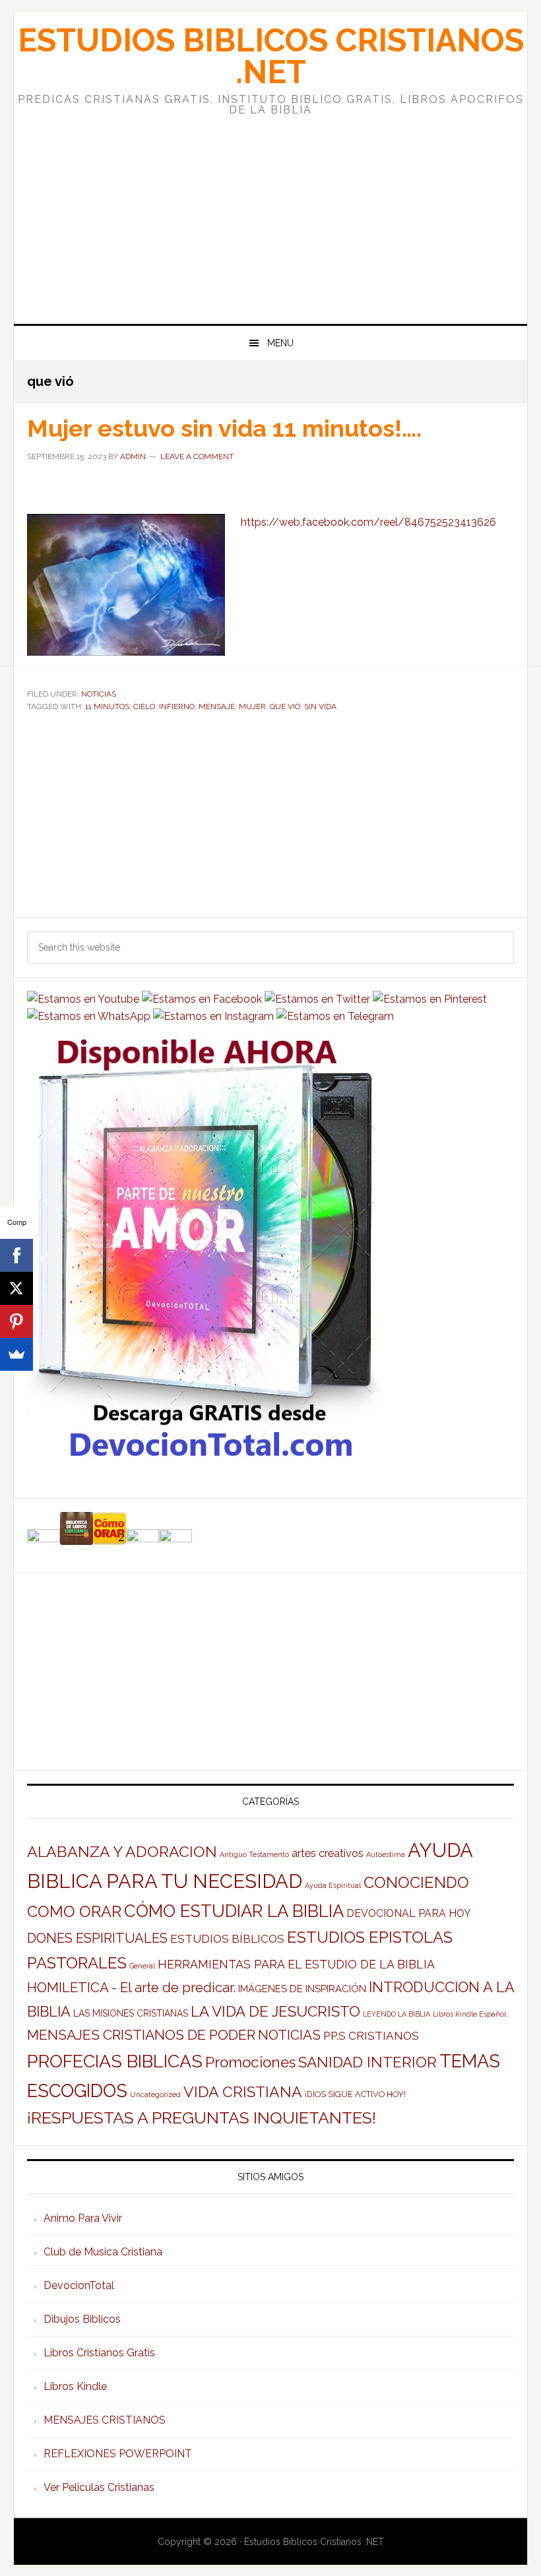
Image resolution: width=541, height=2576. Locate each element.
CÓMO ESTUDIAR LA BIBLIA (234, 1911)
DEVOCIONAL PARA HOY (409, 1913)
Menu (280, 343)
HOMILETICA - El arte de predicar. (131, 1988)
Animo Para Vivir (83, 2218)
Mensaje (217, 707)
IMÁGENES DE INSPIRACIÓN (302, 1989)
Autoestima (386, 1854)
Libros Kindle (75, 2386)
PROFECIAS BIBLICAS (115, 2061)
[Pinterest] (16, 1321)
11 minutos (107, 707)
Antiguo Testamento (254, 1854)
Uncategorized (155, 2094)
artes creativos (328, 1853)
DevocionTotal (79, 2285)
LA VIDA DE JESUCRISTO (275, 2011)
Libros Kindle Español (469, 2014)
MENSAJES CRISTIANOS (105, 2420)
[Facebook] (16, 1255)
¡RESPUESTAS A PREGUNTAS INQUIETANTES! (202, 2118)
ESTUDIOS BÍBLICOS (227, 1939)
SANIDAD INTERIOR (367, 2062)
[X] (16, 1288)
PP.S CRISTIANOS (371, 2036)
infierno (177, 707)
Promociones (250, 2062)
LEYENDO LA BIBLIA (397, 2014)
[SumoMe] (16, 1354)
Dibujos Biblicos (82, 2319)
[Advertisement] (270, 208)
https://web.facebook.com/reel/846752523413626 (368, 522)
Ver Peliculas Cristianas (99, 2487)
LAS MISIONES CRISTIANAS (131, 2013)
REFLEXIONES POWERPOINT (118, 2454)
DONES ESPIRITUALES (97, 1938)
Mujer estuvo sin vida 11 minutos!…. (224, 428)
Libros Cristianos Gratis (99, 2353)
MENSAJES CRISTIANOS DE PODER (141, 2035)
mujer (252, 707)
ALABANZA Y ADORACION (122, 1851)
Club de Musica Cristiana (103, 2252)
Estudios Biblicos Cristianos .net (271, 56)
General (142, 1966)
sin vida (320, 707)
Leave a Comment (197, 456)
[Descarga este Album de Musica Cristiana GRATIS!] (205, 1460)
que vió (285, 707)
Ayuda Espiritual (333, 1885)
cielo (144, 707)
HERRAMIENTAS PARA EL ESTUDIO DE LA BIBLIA (296, 1964)
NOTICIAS (99, 694)
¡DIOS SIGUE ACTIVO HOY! (355, 2094)
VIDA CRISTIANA (243, 2091)
